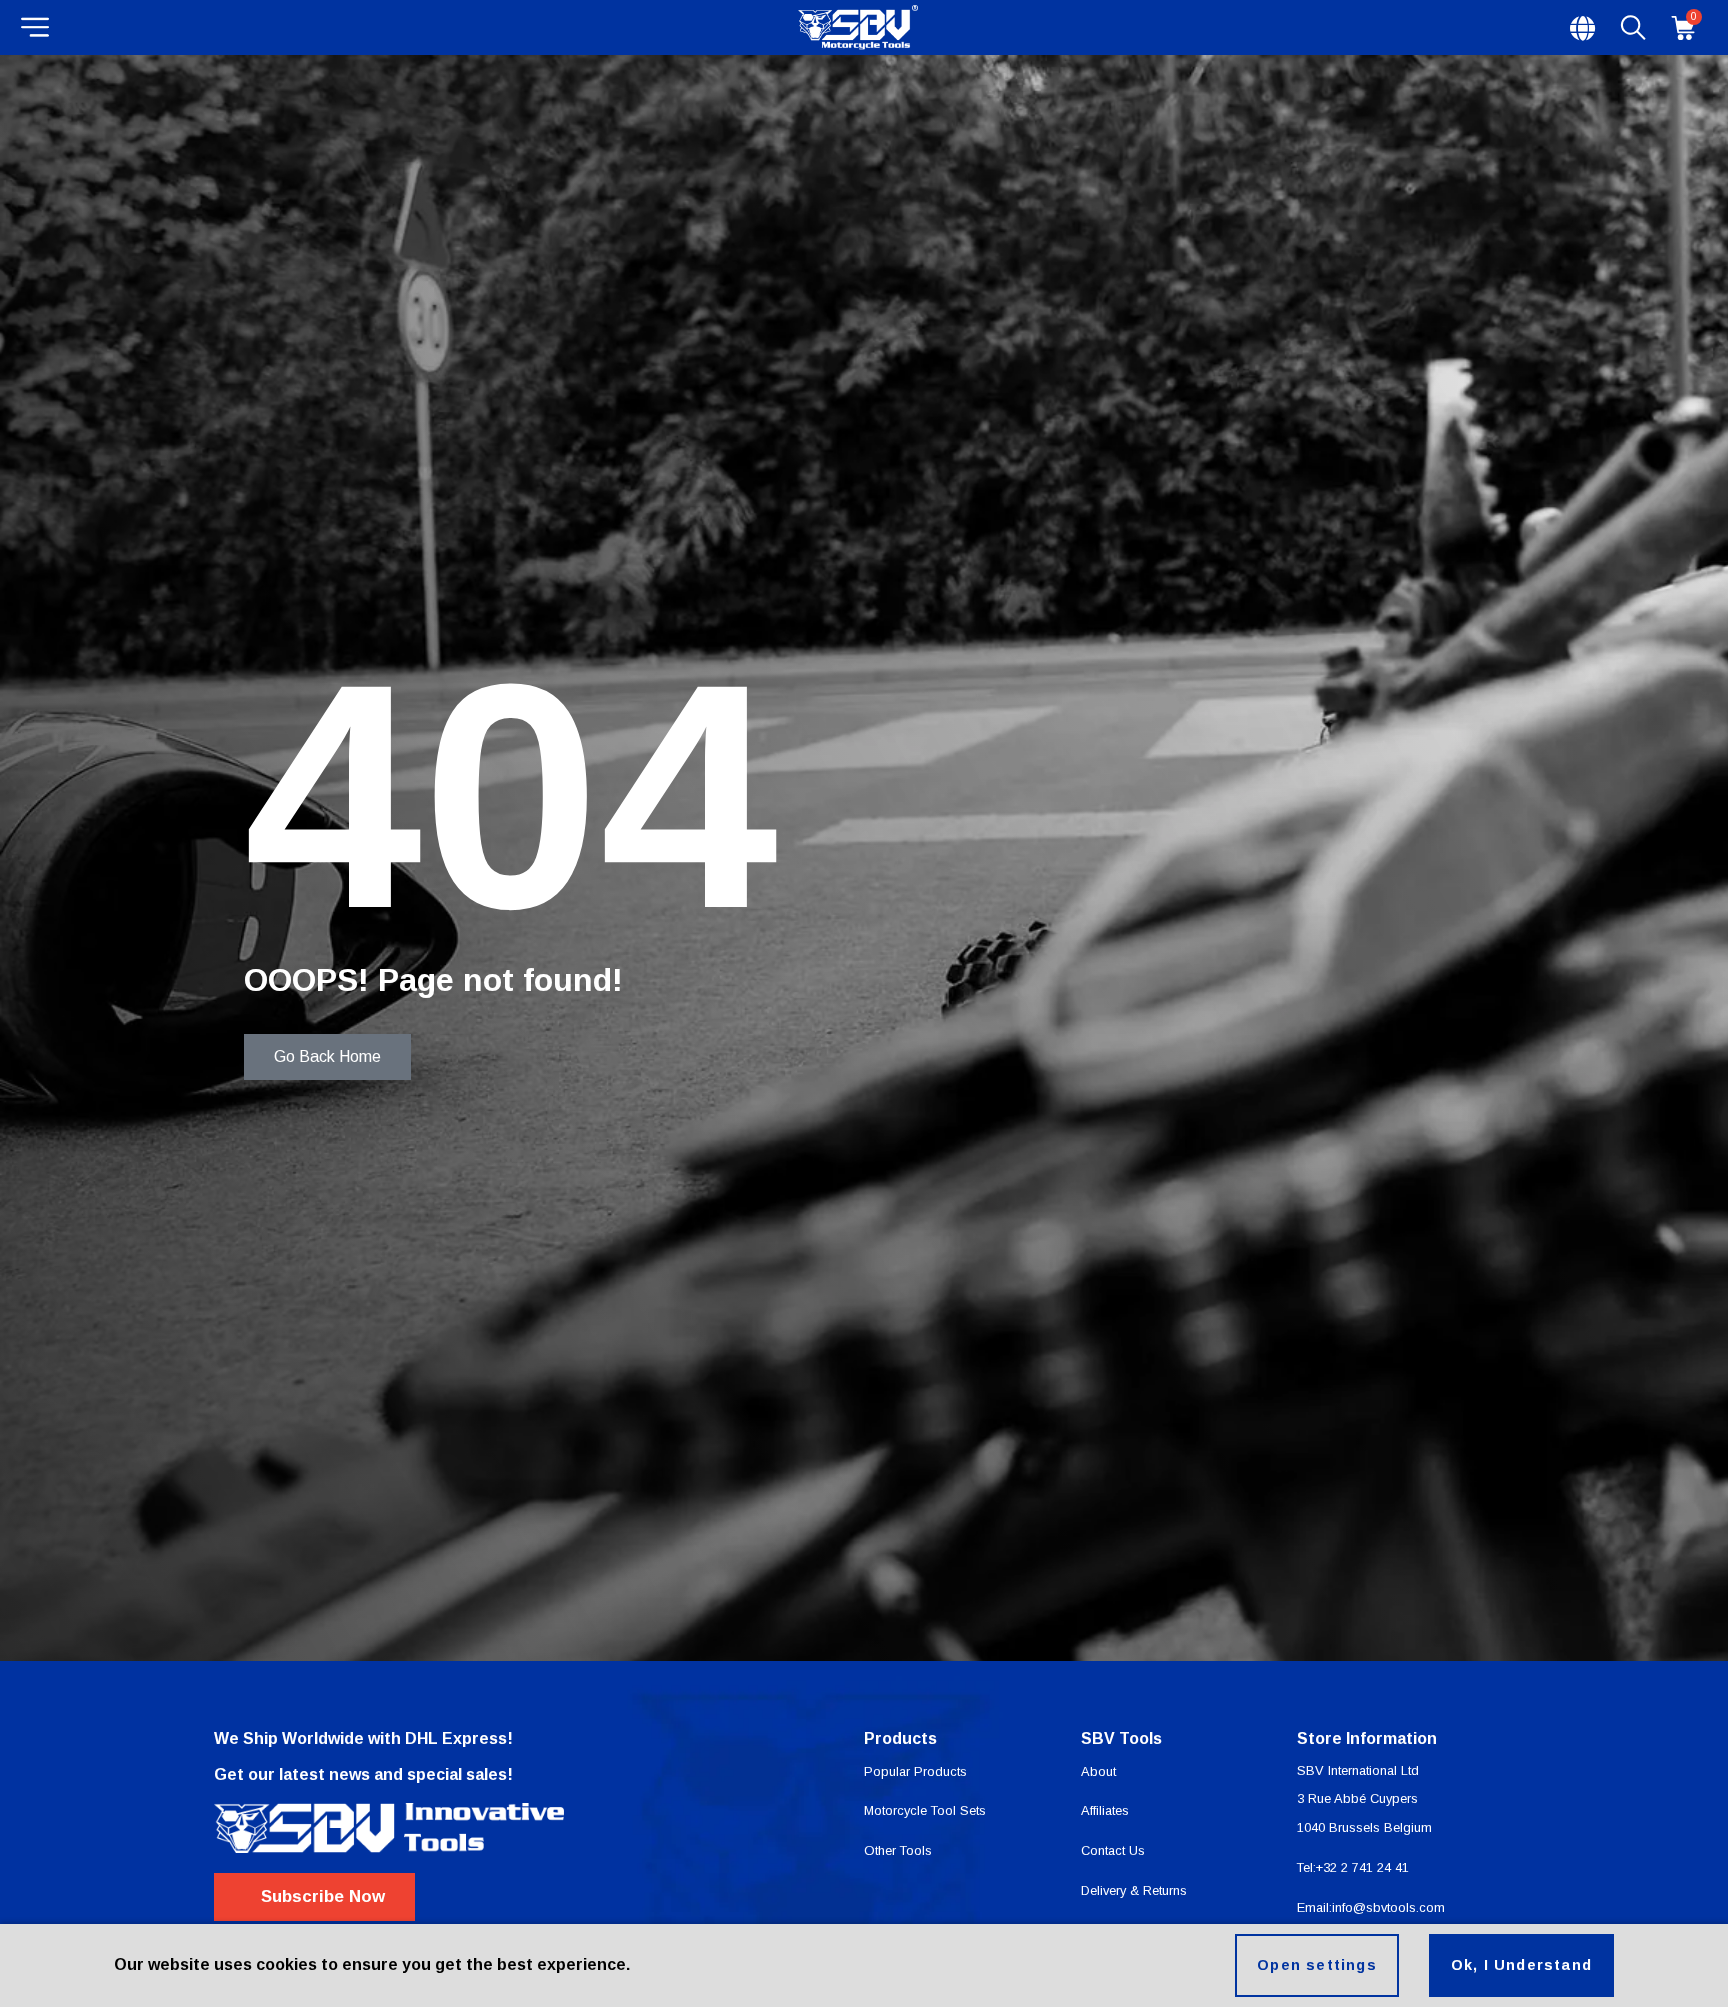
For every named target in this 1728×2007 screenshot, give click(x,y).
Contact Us (1113, 1850)
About (1098, 1771)
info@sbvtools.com (1388, 1907)
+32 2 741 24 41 (1362, 1867)
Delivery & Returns (1134, 1890)
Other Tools (898, 1850)
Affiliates (1105, 1810)
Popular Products (915, 1771)
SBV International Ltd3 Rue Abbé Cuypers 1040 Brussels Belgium (1364, 1799)
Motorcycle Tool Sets (925, 1810)
